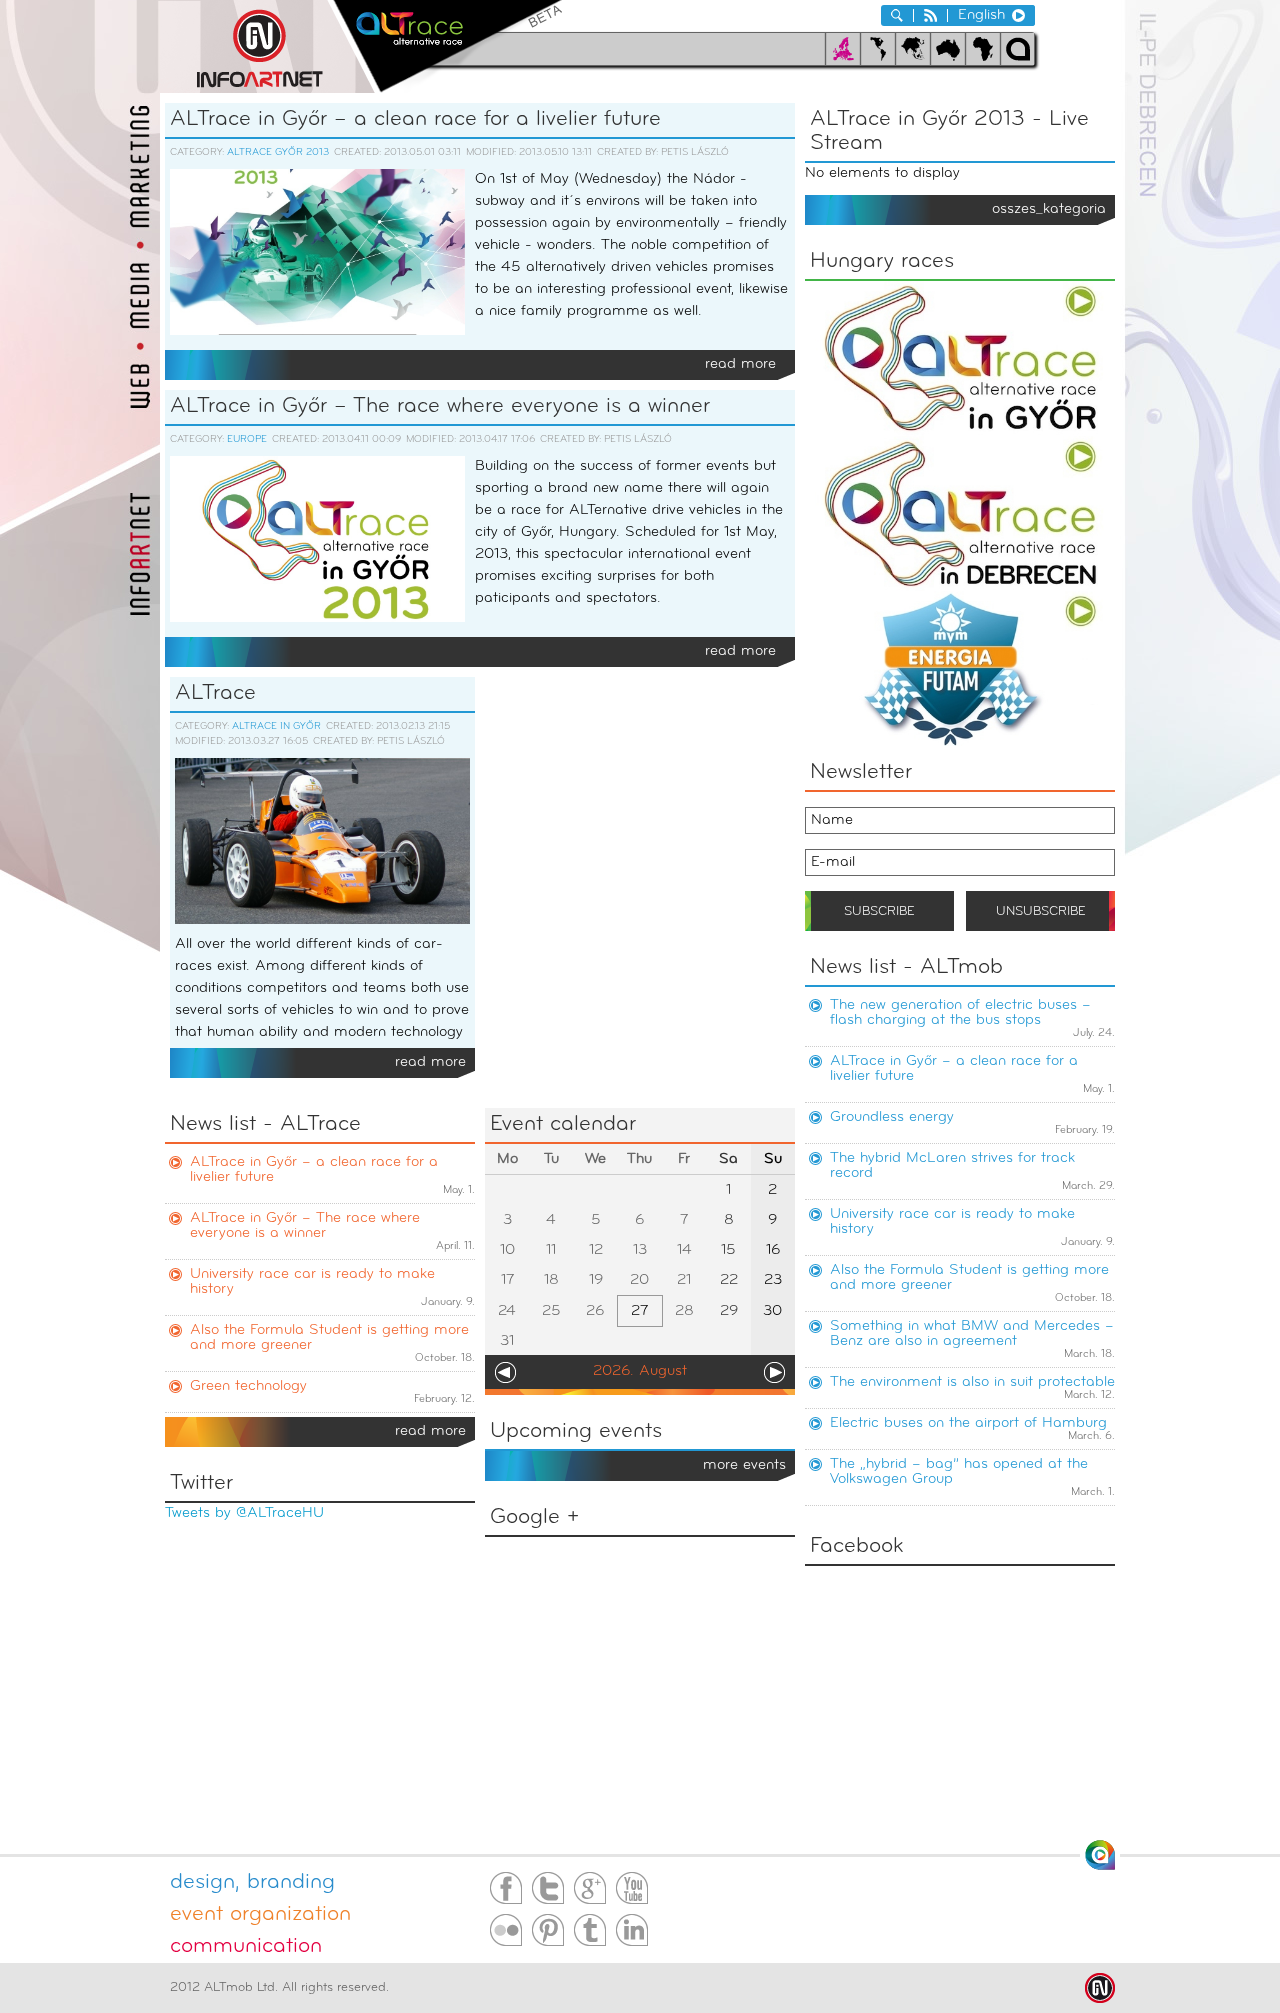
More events (744, 1465)
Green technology (248, 1386)
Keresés (897, 15)
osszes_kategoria (1049, 209)
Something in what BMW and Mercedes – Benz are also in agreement (972, 1334)
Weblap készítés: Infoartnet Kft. (1100, 1988)
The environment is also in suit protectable (972, 1382)
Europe (247, 439)
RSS (930, 15)
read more (430, 1431)
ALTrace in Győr (276, 726)
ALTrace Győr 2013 (278, 152)
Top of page (1100, 1855)
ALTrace (215, 693)
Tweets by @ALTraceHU (244, 1513)
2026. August (640, 1371)
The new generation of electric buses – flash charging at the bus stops (960, 1013)
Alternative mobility (447, 46)
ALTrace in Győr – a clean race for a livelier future (415, 119)
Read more (740, 364)
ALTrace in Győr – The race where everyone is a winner (440, 406)
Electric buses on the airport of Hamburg (968, 1423)
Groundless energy (892, 1117)
